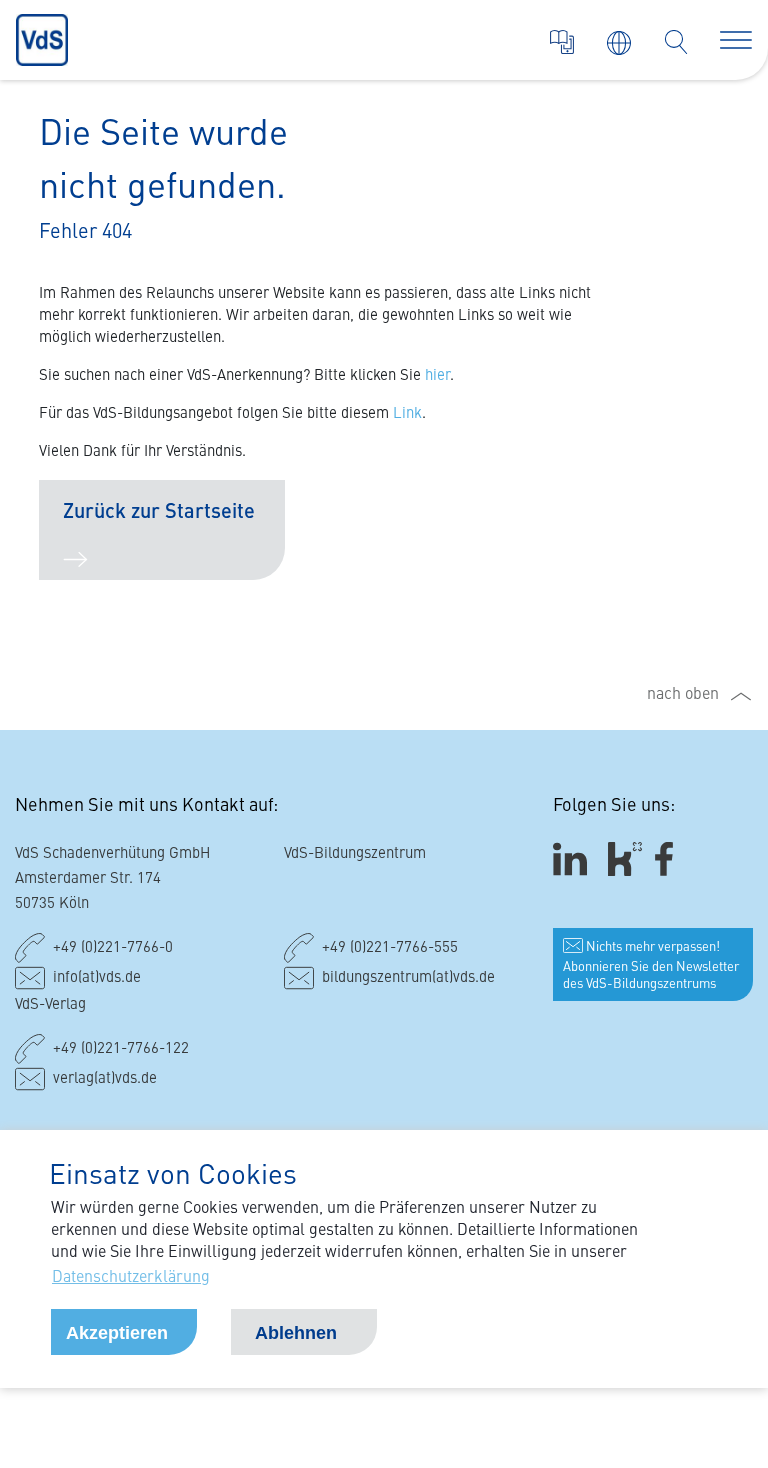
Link (407, 414)
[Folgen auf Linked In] (573, 859)
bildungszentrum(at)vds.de (408, 978)
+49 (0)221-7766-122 (121, 1049)
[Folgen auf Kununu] (625, 859)
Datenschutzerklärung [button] (131, 1278)
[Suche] (676, 42)
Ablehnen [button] (296, 1333)
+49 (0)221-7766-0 (113, 948)
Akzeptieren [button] (117, 1333)
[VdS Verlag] (562, 42)
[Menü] (736, 40)
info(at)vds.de (97, 978)
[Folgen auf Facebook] (670, 859)
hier (437, 376)
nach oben (683, 695)
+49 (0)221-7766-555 (390, 948)
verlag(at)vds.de (105, 1079)
